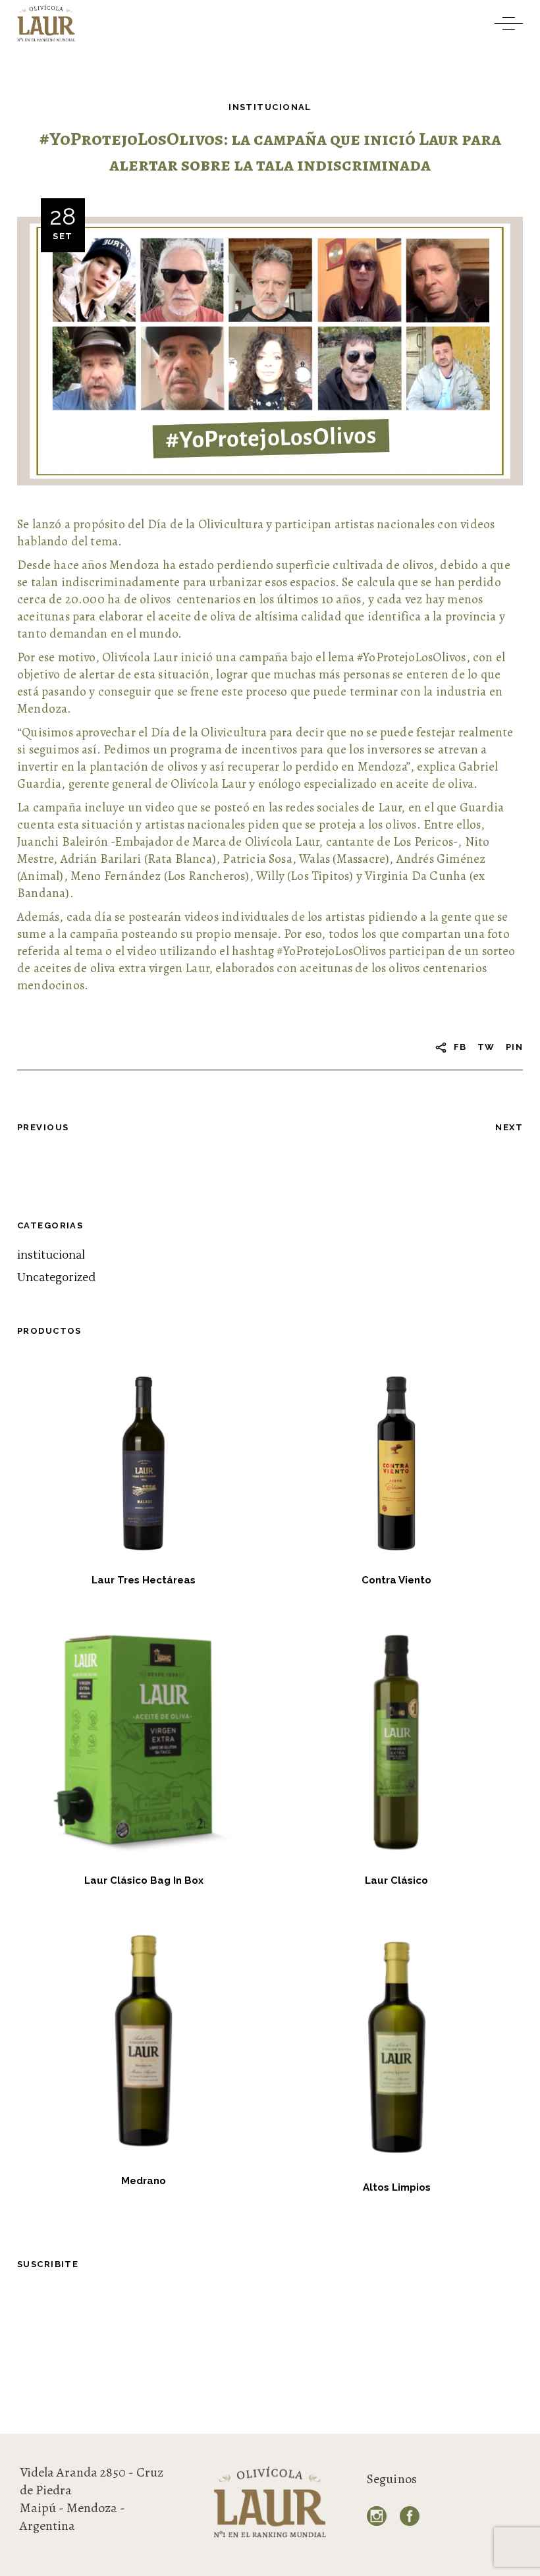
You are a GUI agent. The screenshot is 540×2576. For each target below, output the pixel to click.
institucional (270, 107)
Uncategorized (56, 1278)
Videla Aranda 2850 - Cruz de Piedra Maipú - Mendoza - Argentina (92, 2499)
